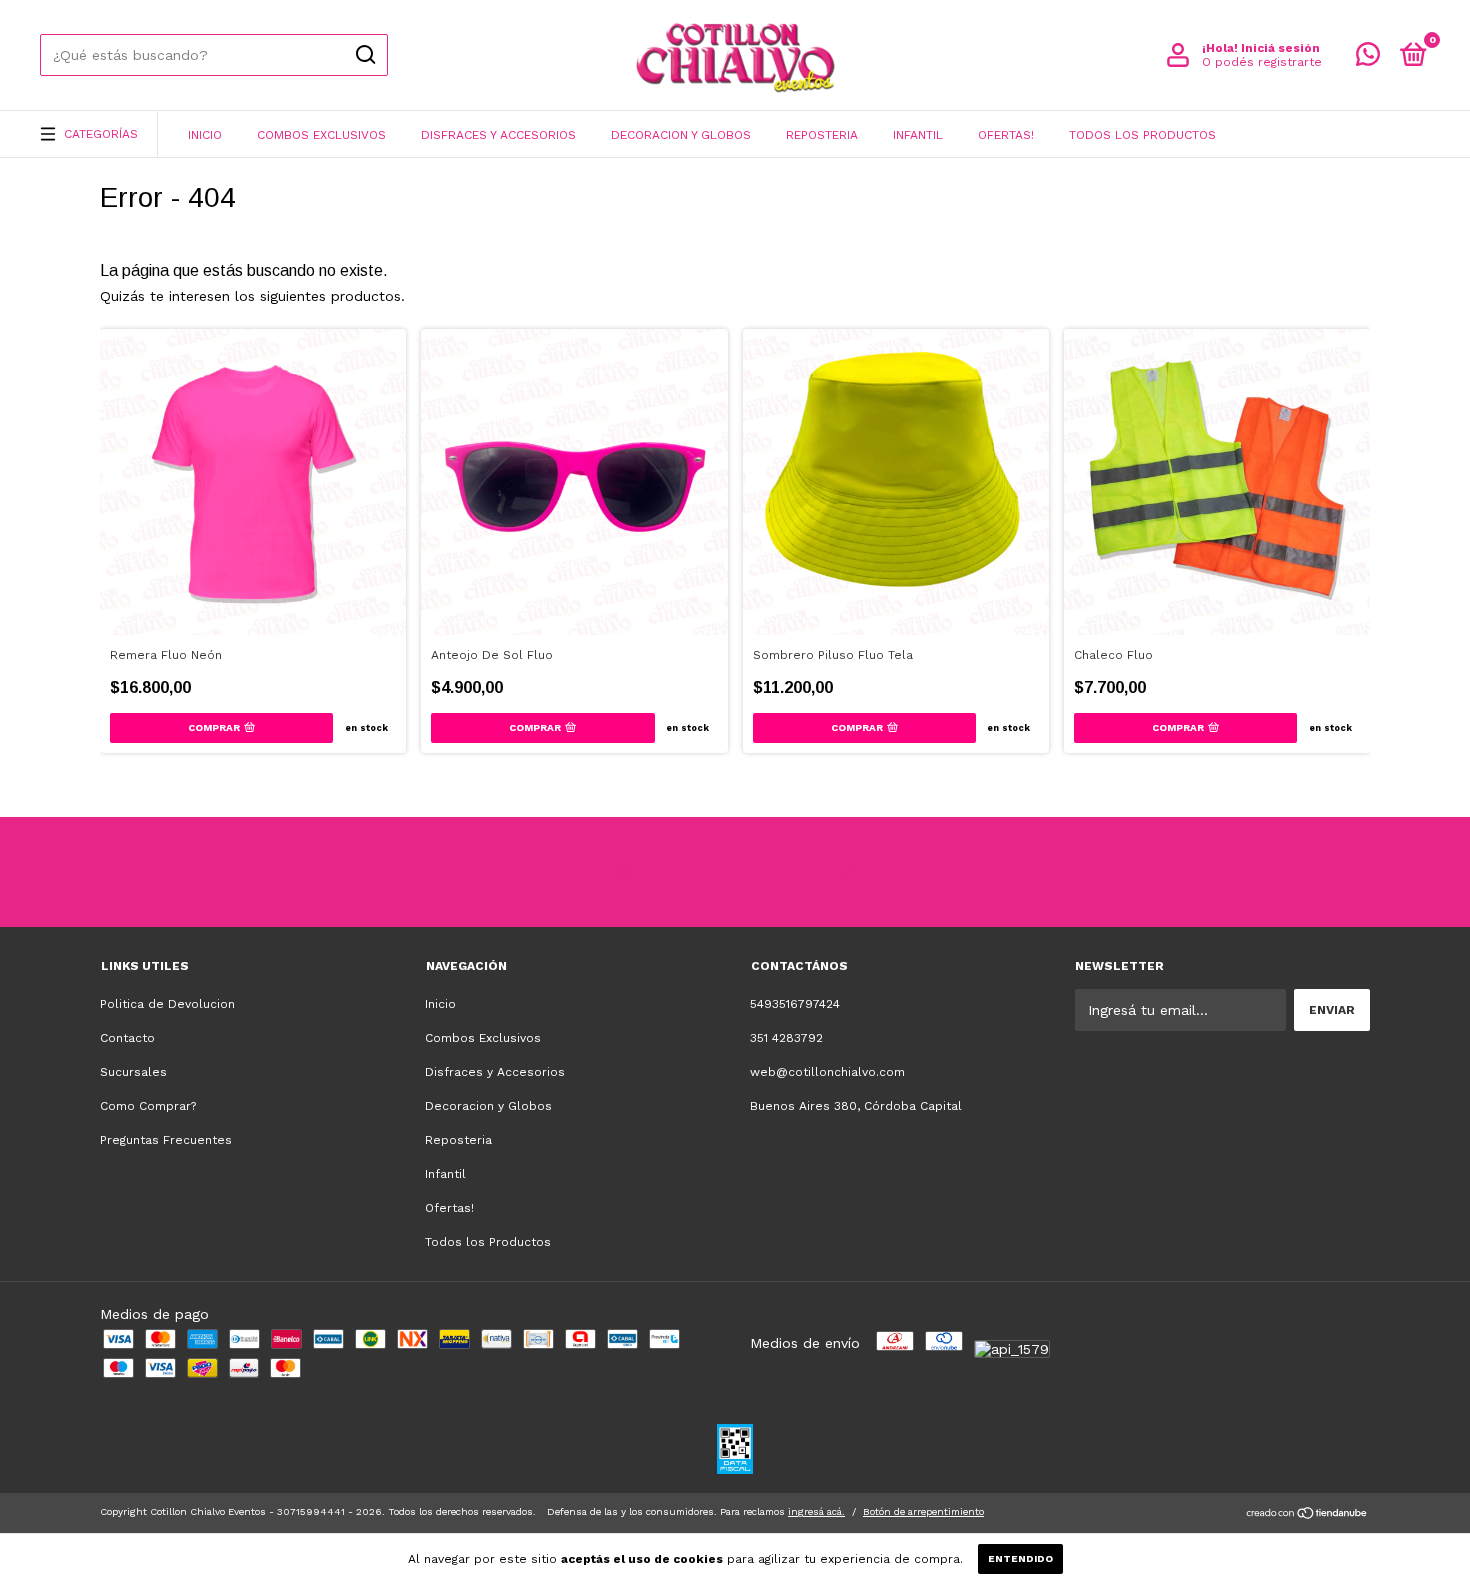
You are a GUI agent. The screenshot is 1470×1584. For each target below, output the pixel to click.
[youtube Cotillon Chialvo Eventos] (773, 872)
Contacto (127, 1038)
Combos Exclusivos (321, 135)
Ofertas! (1006, 135)
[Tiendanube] (1307, 1515)
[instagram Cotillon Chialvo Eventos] (623, 872)
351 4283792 (786, 1038)
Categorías (101, 134)
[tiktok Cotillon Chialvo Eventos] (848, 872)
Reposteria (822, 135)
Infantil (918, 135)
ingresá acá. (816, 1511)
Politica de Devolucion (167, 1004)
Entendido (1020, 1558)
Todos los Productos (1142, 135)
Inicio (205, 135)
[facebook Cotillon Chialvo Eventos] (698, 872)
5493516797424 (795, 1004)
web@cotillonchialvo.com (827, 1072)
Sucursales (133, 1072)
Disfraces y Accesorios (498, 135)
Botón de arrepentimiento (923, 1511)
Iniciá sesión (1280, 48)
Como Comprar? (148, 1106)
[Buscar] (364, 55)
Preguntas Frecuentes (166, 1140)
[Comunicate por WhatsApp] (1368, 59)
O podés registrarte (1262, 62)
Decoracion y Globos (681, 135)
